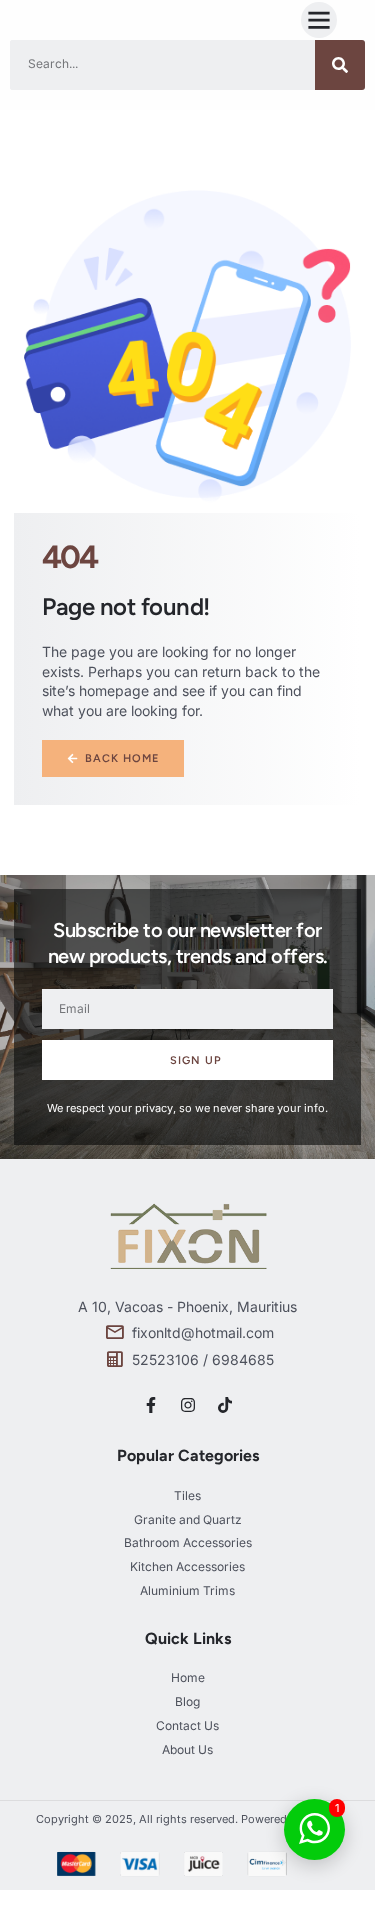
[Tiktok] (225, 1405)
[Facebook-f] (151, 1405)
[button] (319, 20)
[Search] (340, 65)
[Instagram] (188, 1405)
